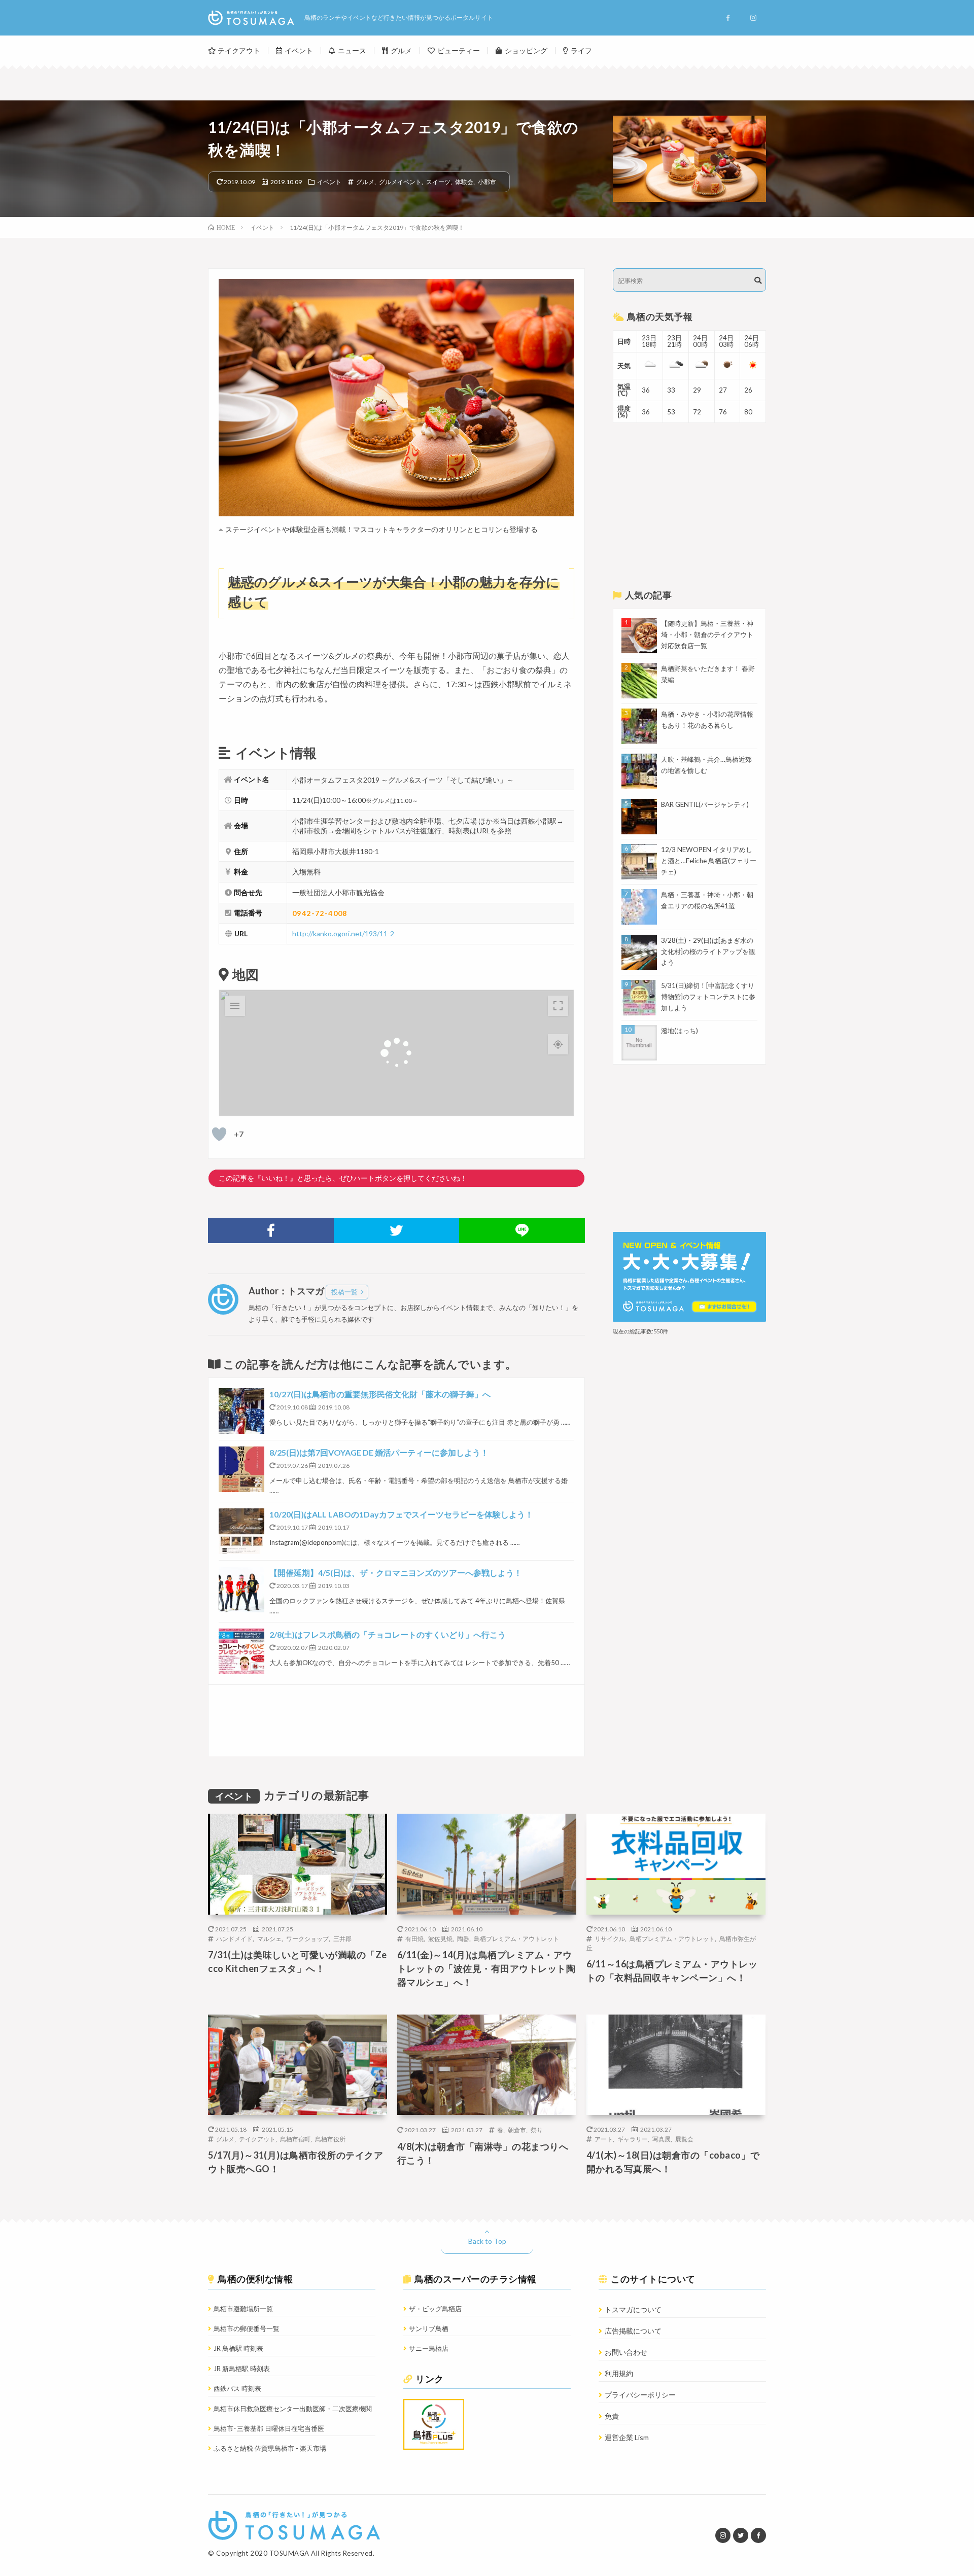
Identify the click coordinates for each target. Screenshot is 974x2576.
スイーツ (438, 182)
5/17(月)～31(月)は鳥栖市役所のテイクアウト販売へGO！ (295, 2162)
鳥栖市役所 (330, 2139)
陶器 (463, 1938)
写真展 (662, 2139)
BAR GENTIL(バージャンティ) (705, 804)
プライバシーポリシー (640, 2395)
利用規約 (619, 2373)
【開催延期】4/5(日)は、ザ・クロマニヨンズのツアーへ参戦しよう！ (396, 1573)
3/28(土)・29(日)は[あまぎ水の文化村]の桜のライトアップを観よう (708, 951)
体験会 (464, 182)
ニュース (352, 50)
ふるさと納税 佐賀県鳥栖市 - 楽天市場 (270, 2448)
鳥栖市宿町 (295, 2139)
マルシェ (269, 1938)
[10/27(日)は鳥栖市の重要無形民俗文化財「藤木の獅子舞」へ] (241, 1411)
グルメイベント (400, 182)
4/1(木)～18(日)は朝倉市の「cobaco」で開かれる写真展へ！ (673, 2162)
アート (604, 2139)
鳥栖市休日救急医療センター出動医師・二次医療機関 (293, 2409)
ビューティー (459, 50)
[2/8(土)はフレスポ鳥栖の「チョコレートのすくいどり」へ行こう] (241, 1651)
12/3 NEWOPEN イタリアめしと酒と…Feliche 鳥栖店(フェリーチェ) (709, 861)
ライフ (581, 50)
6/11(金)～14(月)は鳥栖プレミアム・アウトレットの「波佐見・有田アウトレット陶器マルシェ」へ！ (486, 1968)
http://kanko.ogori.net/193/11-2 (343, 933)
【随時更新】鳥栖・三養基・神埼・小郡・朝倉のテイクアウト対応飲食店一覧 (707, 634)
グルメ (401, 50)
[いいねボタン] (219, 1134)
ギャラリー (633, 2139)
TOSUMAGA (289, 2553)
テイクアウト (239, 50)
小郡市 (487, 182)
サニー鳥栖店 (429, 2348)
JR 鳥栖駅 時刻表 (238, 2348)
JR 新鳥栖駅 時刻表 (242, 2369)
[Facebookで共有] (271, 1230)
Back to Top (487, 2241)
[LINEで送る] (522, 1230)
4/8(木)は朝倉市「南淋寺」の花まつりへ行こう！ (483, 2153)
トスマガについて (633, 2309)
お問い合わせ (626, 2352)
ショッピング (526, 50)
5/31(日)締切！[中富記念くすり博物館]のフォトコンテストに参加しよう (708, 997)
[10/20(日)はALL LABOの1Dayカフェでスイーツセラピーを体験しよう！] (241, 1531)
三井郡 (342, 1938)
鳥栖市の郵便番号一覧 (247, 2328)
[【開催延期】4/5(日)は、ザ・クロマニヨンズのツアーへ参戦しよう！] (241, 1590)
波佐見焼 (440, 1938)
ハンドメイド (234, 1938)
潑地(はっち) (680, 1031)
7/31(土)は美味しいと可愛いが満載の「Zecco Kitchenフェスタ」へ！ (298, 1962)
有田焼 (414, 1938)
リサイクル (610, 1938)
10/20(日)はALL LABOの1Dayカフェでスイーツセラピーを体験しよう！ (401, 1514)
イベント (299, 50)
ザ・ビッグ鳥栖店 (435, 2309)
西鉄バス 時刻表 (237, 2388)
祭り (537, 2130)
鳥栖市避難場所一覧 (243, 2309)
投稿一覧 (344, 1292)
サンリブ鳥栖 (429, 2328)
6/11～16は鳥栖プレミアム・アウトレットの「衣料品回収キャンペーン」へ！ (672, 1971)
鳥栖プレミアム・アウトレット (516, 1938)
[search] (758, 280)
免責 (612, 2416)
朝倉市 (517, 2130)
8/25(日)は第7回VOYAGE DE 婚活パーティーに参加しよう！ (379, 1452)
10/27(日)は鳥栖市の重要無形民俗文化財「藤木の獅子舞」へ (380, 1394)
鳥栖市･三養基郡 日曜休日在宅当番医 (269, 2428)
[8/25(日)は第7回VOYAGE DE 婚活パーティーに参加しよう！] (241, 1469)
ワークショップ (307, 1938)
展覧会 (684, 2139)
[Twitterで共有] (397, 1230)
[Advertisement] (396, 1721)
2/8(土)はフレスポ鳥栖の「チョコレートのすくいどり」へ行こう (388, 1634)
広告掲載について (633, 2331)
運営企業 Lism (627, 2437)
